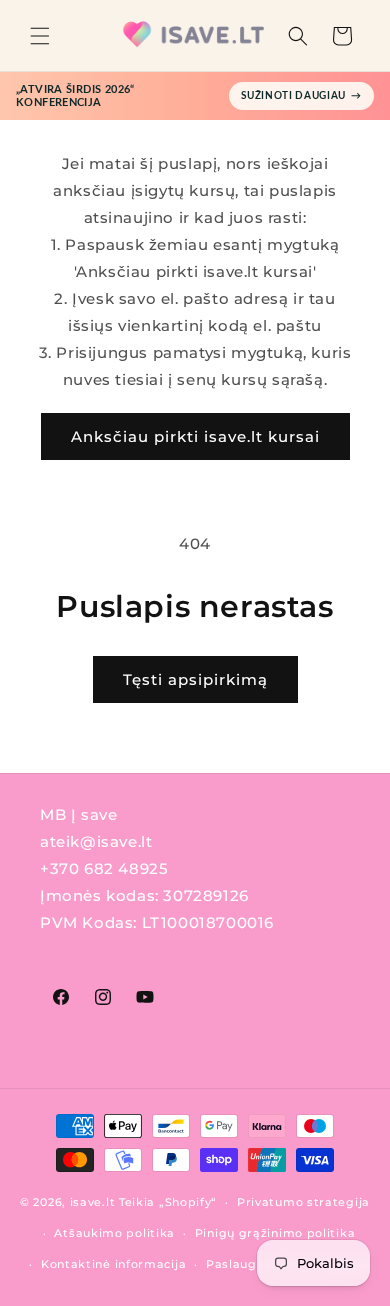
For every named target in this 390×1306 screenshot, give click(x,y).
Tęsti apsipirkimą (195, 679)
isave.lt (93, 1202)
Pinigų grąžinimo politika (275, 1233)
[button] (40, 36)
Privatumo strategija (303, 1202)
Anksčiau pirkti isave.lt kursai (195, 436)
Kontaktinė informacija (113, 1264)
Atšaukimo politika (114, 1233)
